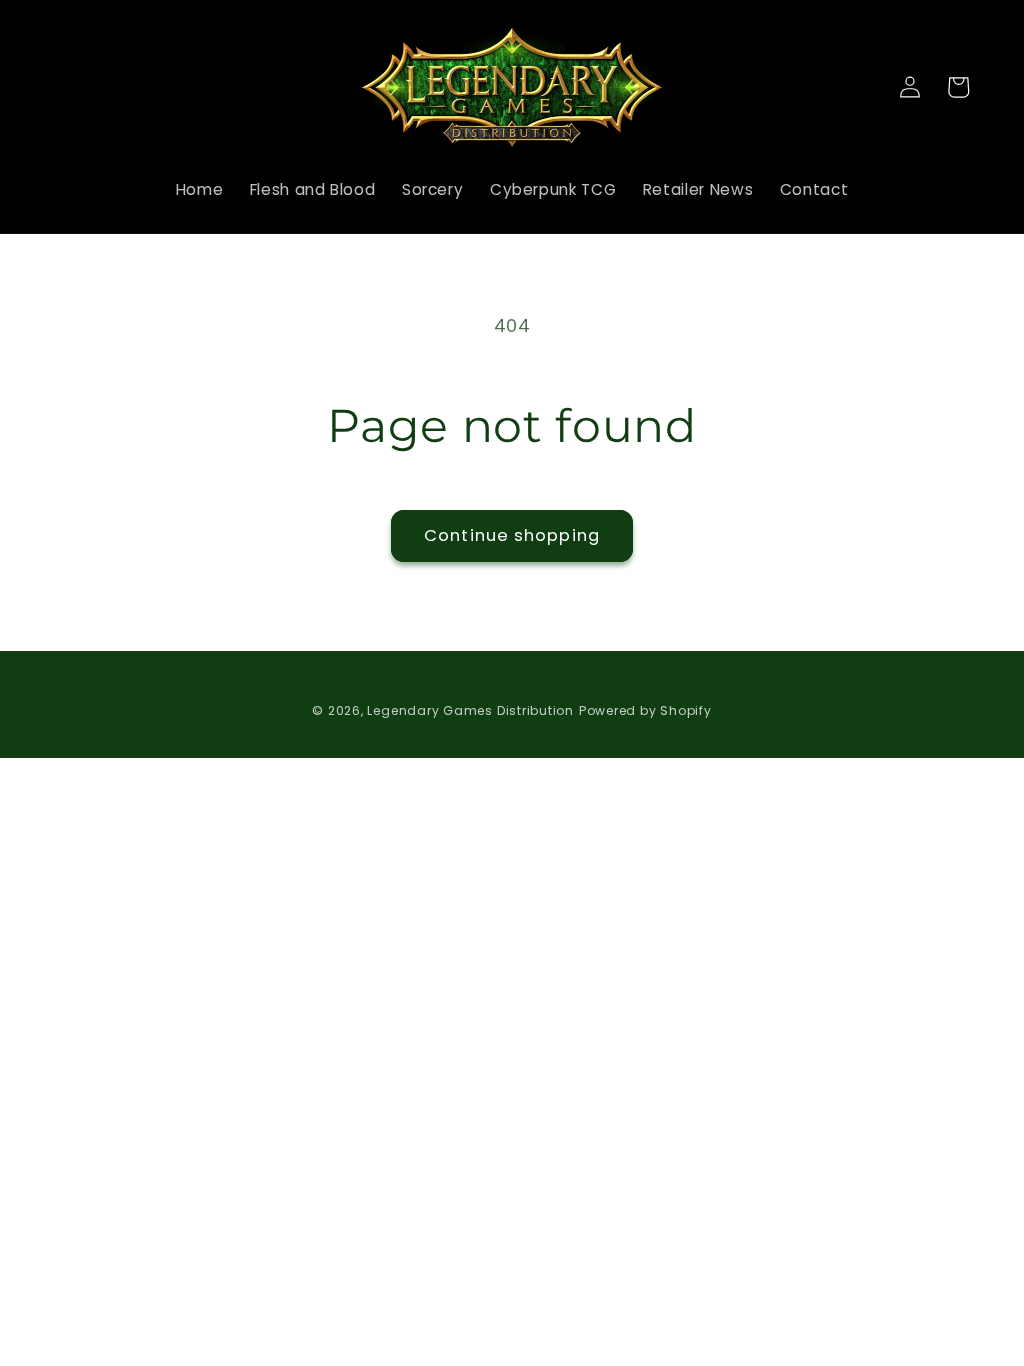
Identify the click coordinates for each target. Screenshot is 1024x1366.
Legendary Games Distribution (470, 710)
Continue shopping (512, 535)
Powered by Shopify (645, 710)
